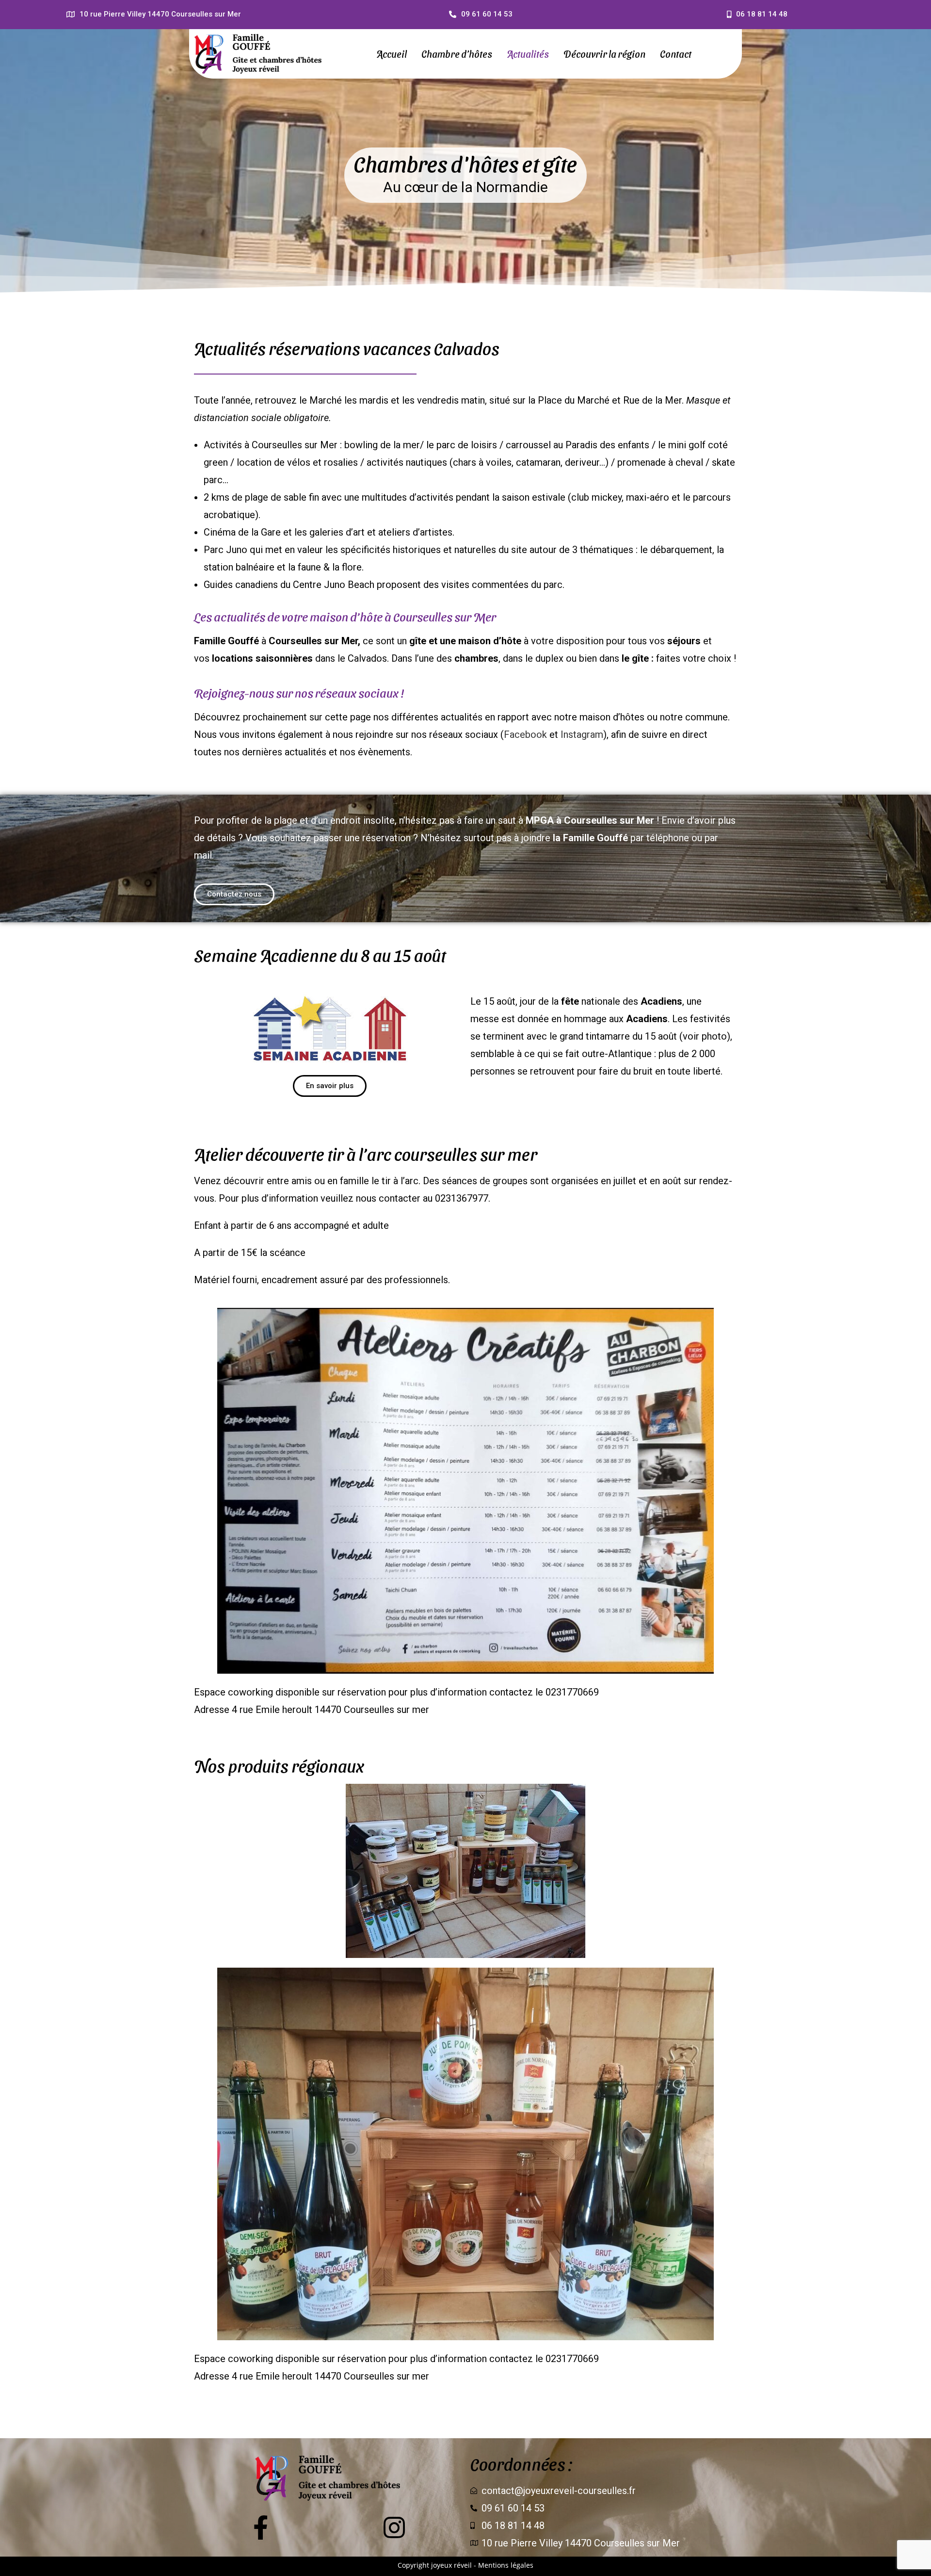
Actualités (528, 54)
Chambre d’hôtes (457, 54)
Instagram (582, 734)
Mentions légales (506, 2565)
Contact (676, 54)
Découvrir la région (604, 54)
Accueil (392, 54)
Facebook (525, 734)
